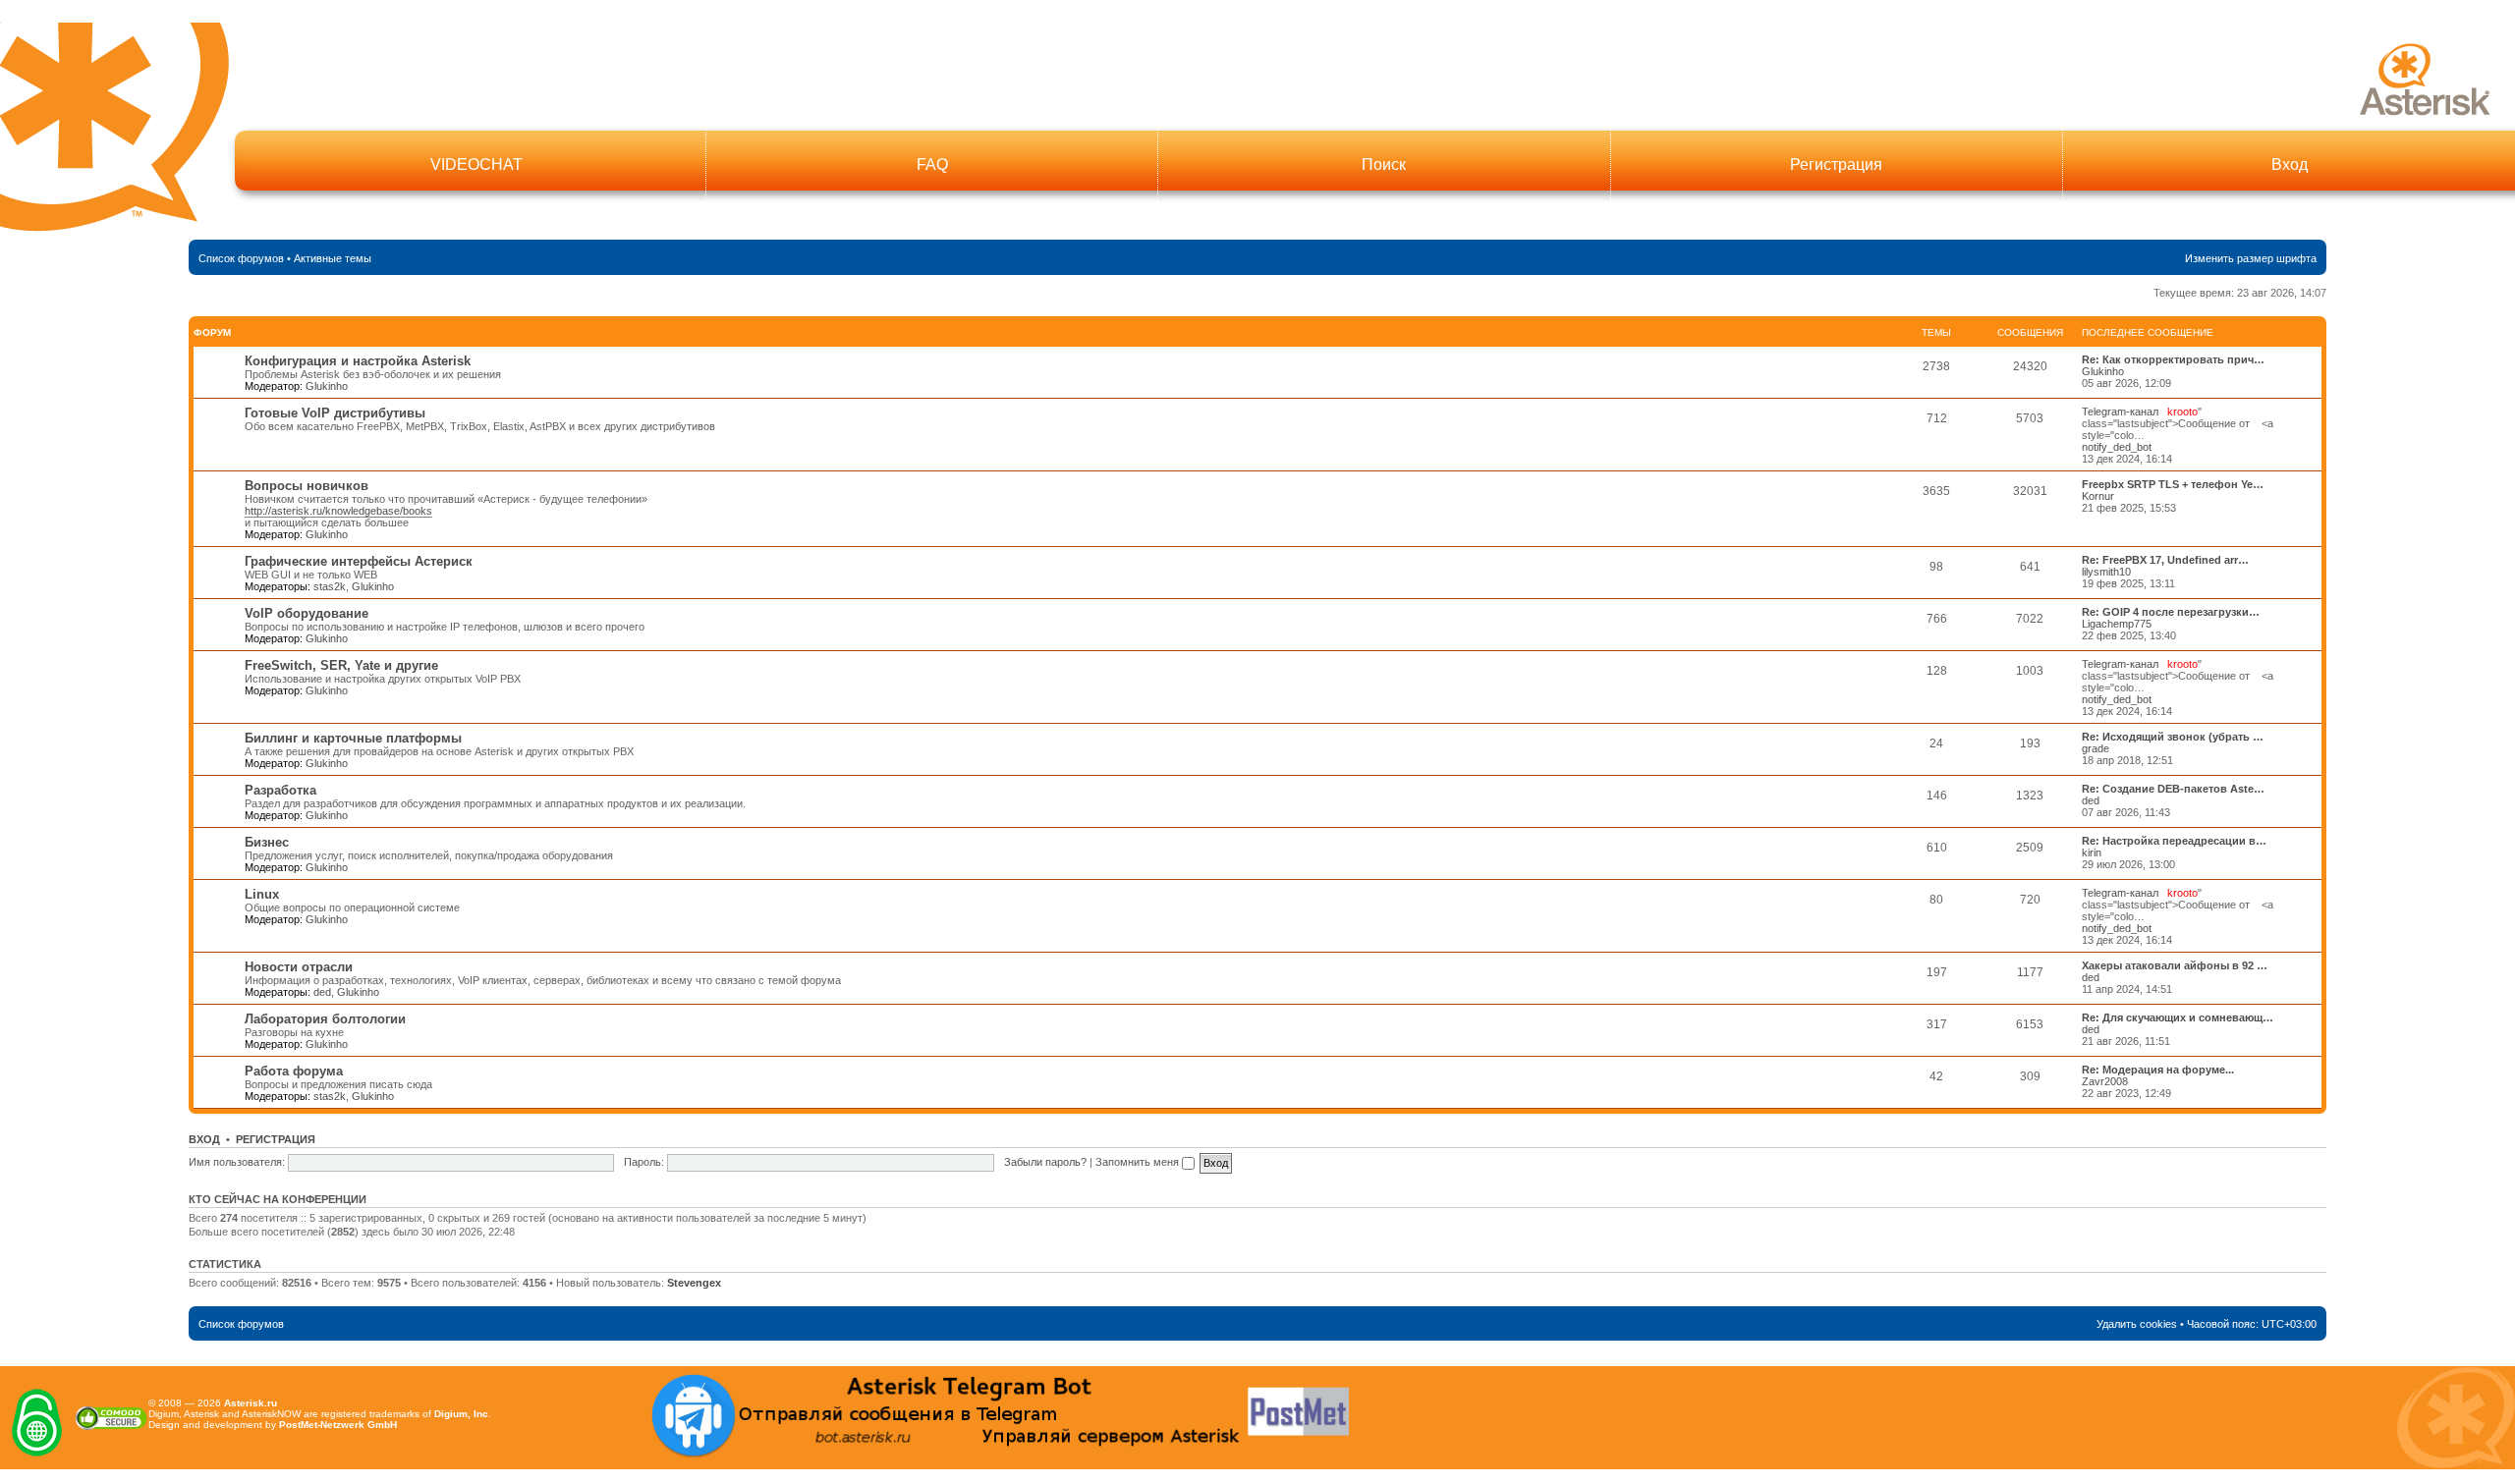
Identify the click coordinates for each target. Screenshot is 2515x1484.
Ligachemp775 (2117, 624)
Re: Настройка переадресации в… (2174, 841)
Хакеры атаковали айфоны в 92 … (2175, 965)
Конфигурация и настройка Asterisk (358, 361)
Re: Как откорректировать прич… (2173, 359)
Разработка (280, 790)
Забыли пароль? (1045, 1162)
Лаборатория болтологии (325, 1019)
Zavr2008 (2105, 1081)
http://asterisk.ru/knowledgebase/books (338, 511)
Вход (2290, 165)
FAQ (932, 165)
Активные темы (333, 258)
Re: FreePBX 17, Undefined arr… (2165, 560)
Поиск (1384, 165)
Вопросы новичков (307, 486)
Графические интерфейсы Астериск (359, 561)
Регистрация (1836, 165)
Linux (262, 894)
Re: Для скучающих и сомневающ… (2178, 1017)
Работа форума (294, 1071)
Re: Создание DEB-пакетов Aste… (2173, 789)
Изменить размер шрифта (2251, 258)
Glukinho (327, 386)
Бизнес (267, 842)
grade (2096, 748)
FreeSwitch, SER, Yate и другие (341, 665)
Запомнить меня (1139, 1162)
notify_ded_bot (2117, 447)
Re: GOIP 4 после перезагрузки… (2171, 612)
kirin (2092, 852)
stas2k (330, 586)
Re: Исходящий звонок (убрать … (2173, 737)
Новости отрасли (299, 967)
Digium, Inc (461, 1414)
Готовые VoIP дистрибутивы (335, 413)
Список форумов (241, 258)
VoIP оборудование (307, 613)
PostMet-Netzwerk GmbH (338, 1425)
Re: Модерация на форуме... (2158, 1070)
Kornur (2098, 496)
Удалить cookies (2137, 1324)
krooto (2182, 412)
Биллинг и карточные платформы (353, 738)
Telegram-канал (2120, 412)
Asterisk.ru (251, 1403)
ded (2091, 800)
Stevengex (694, 1283)
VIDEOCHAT (476, 165)
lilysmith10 (2106, 572)
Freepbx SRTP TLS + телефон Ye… (2173, 484)
